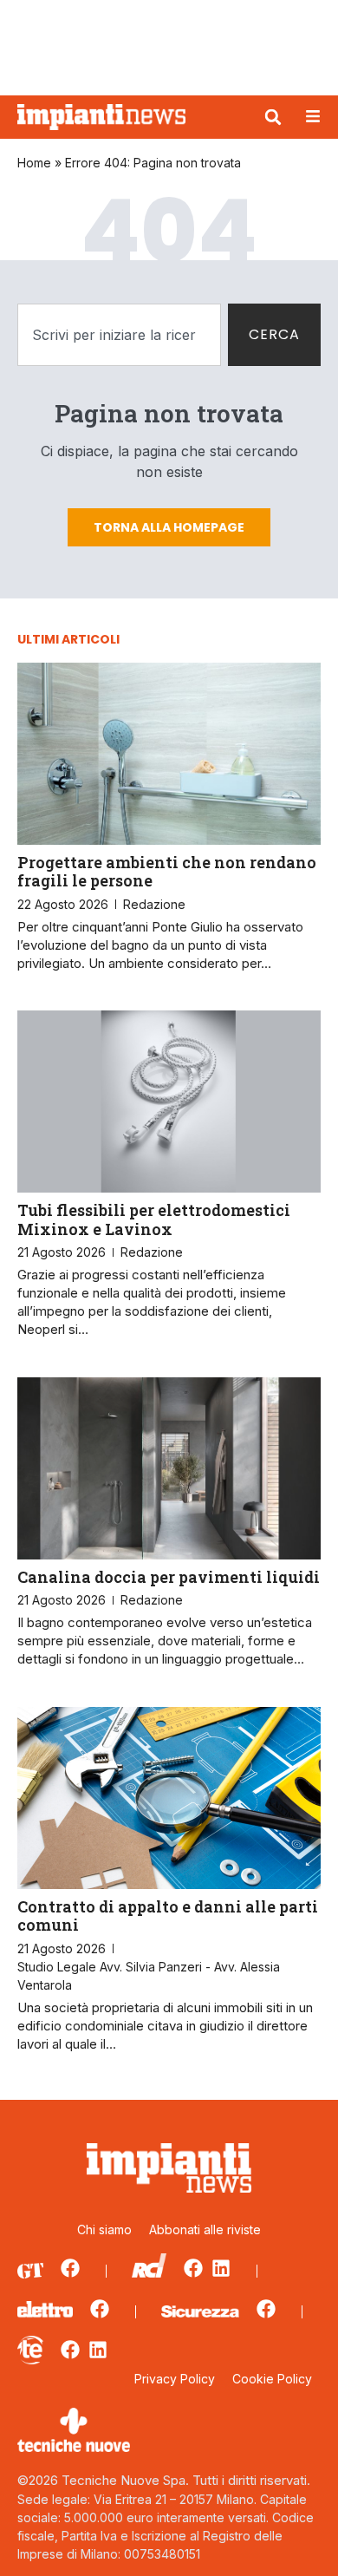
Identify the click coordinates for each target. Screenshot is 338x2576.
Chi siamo (104, 2229)
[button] (273, 117)
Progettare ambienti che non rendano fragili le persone (167, 872)
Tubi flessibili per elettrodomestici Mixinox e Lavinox (154, 1219)
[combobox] (119, 335)
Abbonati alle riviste (205, 2229)
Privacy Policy (175, 2379)
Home (34, 163)
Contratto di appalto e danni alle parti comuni (168, 1916)
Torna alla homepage (169, 527)
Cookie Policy (272, 2379)
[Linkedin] (221, 2268)
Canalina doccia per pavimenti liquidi (169, 1577)
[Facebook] (70, 2268)
